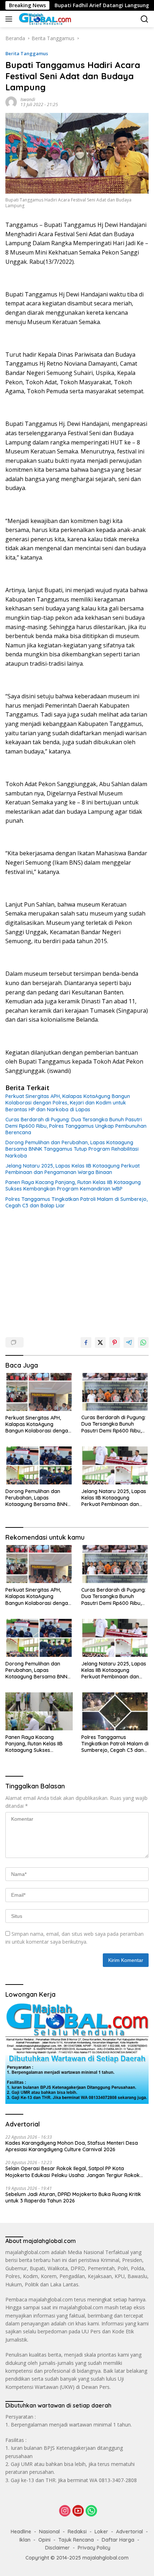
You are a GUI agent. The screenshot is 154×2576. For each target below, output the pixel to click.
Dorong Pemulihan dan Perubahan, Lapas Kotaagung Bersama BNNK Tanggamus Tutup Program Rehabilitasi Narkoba (72, 1149)
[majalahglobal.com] (44, 19)
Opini (44, 2540)
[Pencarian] (145, 19)
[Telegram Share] (129, 1342)
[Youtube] (78, 2511)
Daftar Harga (118, 2540)
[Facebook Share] (86, 1342)
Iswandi (28, 99)
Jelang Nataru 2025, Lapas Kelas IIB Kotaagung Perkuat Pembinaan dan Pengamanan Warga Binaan (73, 1169)
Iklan (25, 2540)
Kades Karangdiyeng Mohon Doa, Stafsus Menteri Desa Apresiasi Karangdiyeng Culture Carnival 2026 (72, 2146)
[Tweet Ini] (100, 1342)
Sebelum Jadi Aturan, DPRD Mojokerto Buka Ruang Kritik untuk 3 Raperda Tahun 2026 (73, 2197)
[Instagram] (65, 2511)
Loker (101, 2532)
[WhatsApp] (91, 2511)
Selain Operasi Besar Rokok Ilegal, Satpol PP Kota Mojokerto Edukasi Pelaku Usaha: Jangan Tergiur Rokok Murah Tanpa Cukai (73, 2172)
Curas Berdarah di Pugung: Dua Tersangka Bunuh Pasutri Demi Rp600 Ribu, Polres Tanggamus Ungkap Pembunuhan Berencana (76, 1126)
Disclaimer (57, 2548)
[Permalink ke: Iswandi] (11, 102)
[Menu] (10, 19)
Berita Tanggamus (27, 53)
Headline (21, 2532)
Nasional (49, 2532)
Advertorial (129, 2532)
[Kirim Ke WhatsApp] (143, 1342)
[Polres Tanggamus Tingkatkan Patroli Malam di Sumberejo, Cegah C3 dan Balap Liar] (115, 1711)
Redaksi (77, 2532)
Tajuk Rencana (76, 2540)
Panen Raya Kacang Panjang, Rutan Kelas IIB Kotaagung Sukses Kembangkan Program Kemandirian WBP (73, 1185)
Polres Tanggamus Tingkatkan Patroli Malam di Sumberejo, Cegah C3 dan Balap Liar (76, 1202)
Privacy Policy (94, 2548)
